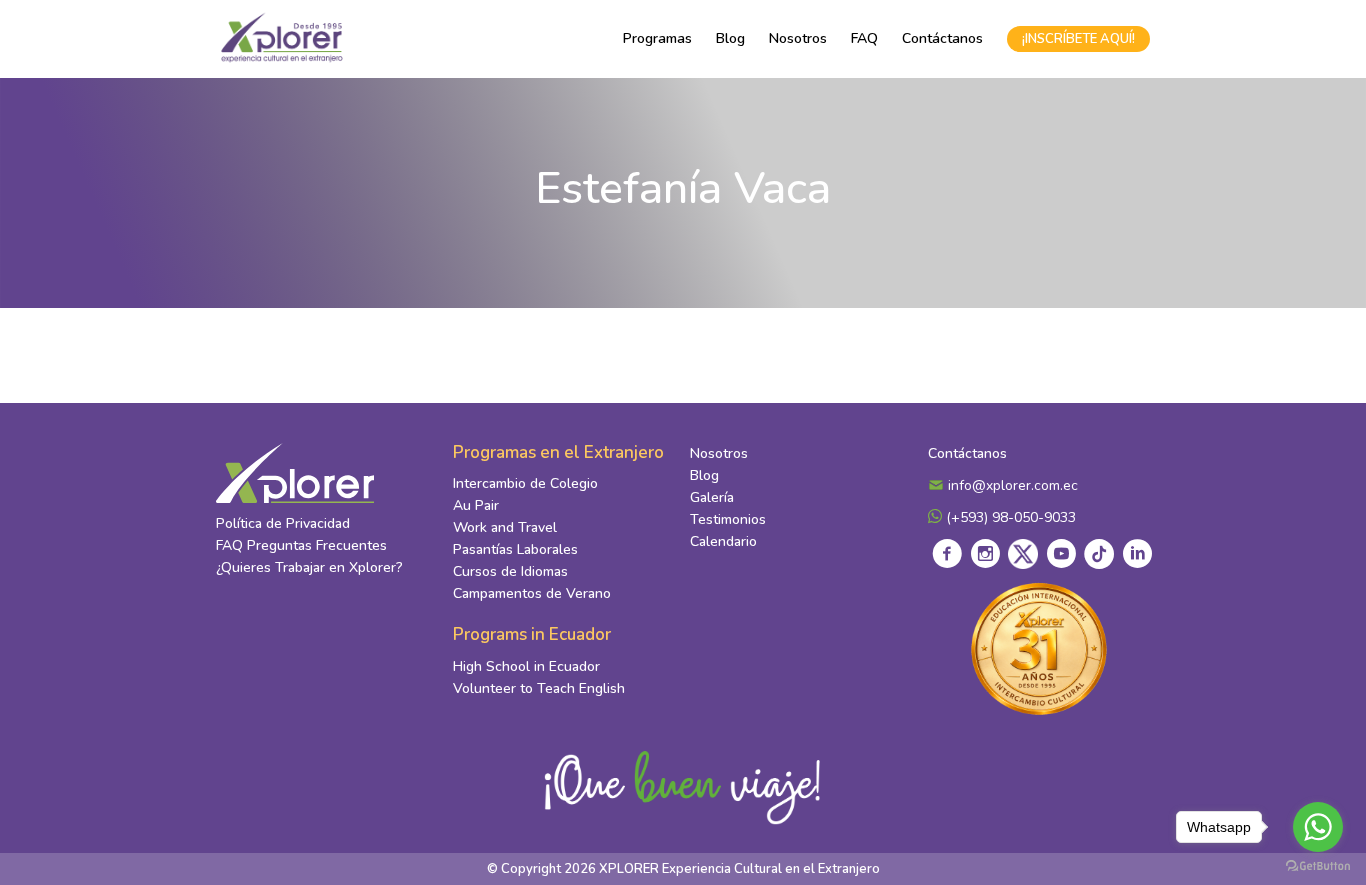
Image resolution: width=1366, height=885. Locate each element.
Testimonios (728, 519)
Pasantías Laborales (515, 549)
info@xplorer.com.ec (1011, 485)
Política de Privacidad (283, 523)
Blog (730, 38)
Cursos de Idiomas (510, 571)
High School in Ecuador (526, 666)
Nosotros (798, 38)
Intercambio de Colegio (525, 483)
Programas (657, 38)
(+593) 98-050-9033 (1009, 517)
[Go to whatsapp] (1318, 827)
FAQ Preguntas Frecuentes (301, 545)
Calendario (723, 541)
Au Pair (476, 505)
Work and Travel (505, 527)
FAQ (864, 38)
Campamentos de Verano (532, 593)
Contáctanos (942, 38)
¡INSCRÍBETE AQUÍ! (1078, 39)
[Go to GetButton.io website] (1318, 865)
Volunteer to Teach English (539, 688)
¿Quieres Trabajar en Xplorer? (309, 567)
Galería (712, 497)
